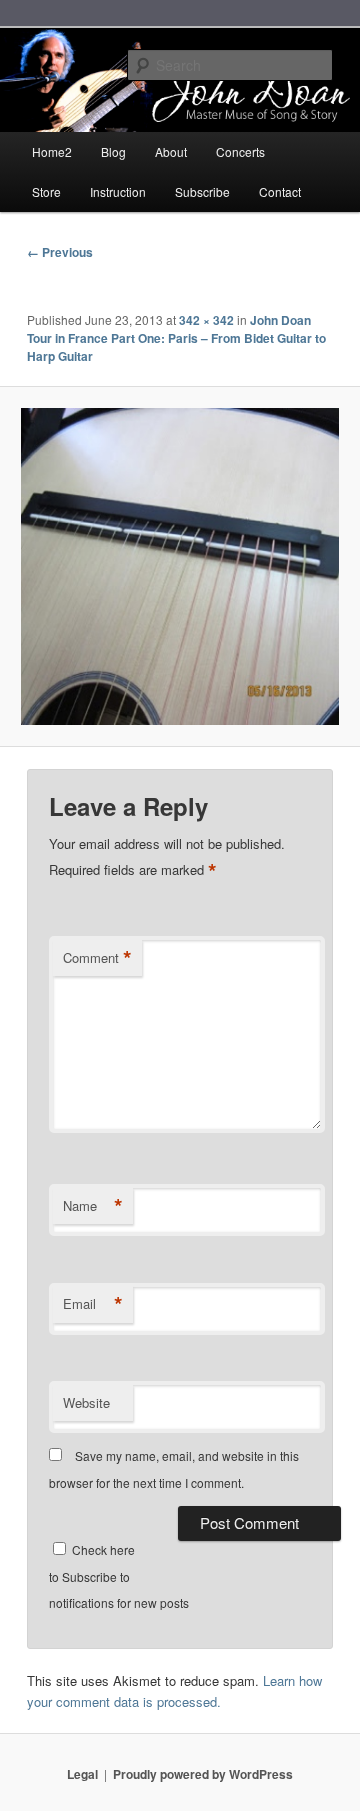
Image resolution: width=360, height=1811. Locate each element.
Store (46, 191)
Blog (113, 151)
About (171, 151)
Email (93, 1304)
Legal (82, 1774)
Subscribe (202, 191)
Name (93, 1206)
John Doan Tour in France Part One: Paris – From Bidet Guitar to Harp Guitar (176, 338)
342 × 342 (206, 320)
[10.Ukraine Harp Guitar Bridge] (179, 566)
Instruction (118, 191)
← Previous (60, 252)
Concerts (240, 151)
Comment (97, 958)
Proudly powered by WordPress (203, 1774)
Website (86, 1402)
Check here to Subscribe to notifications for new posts (119, 1576)
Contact (280, 191)
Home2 (52, 151)
